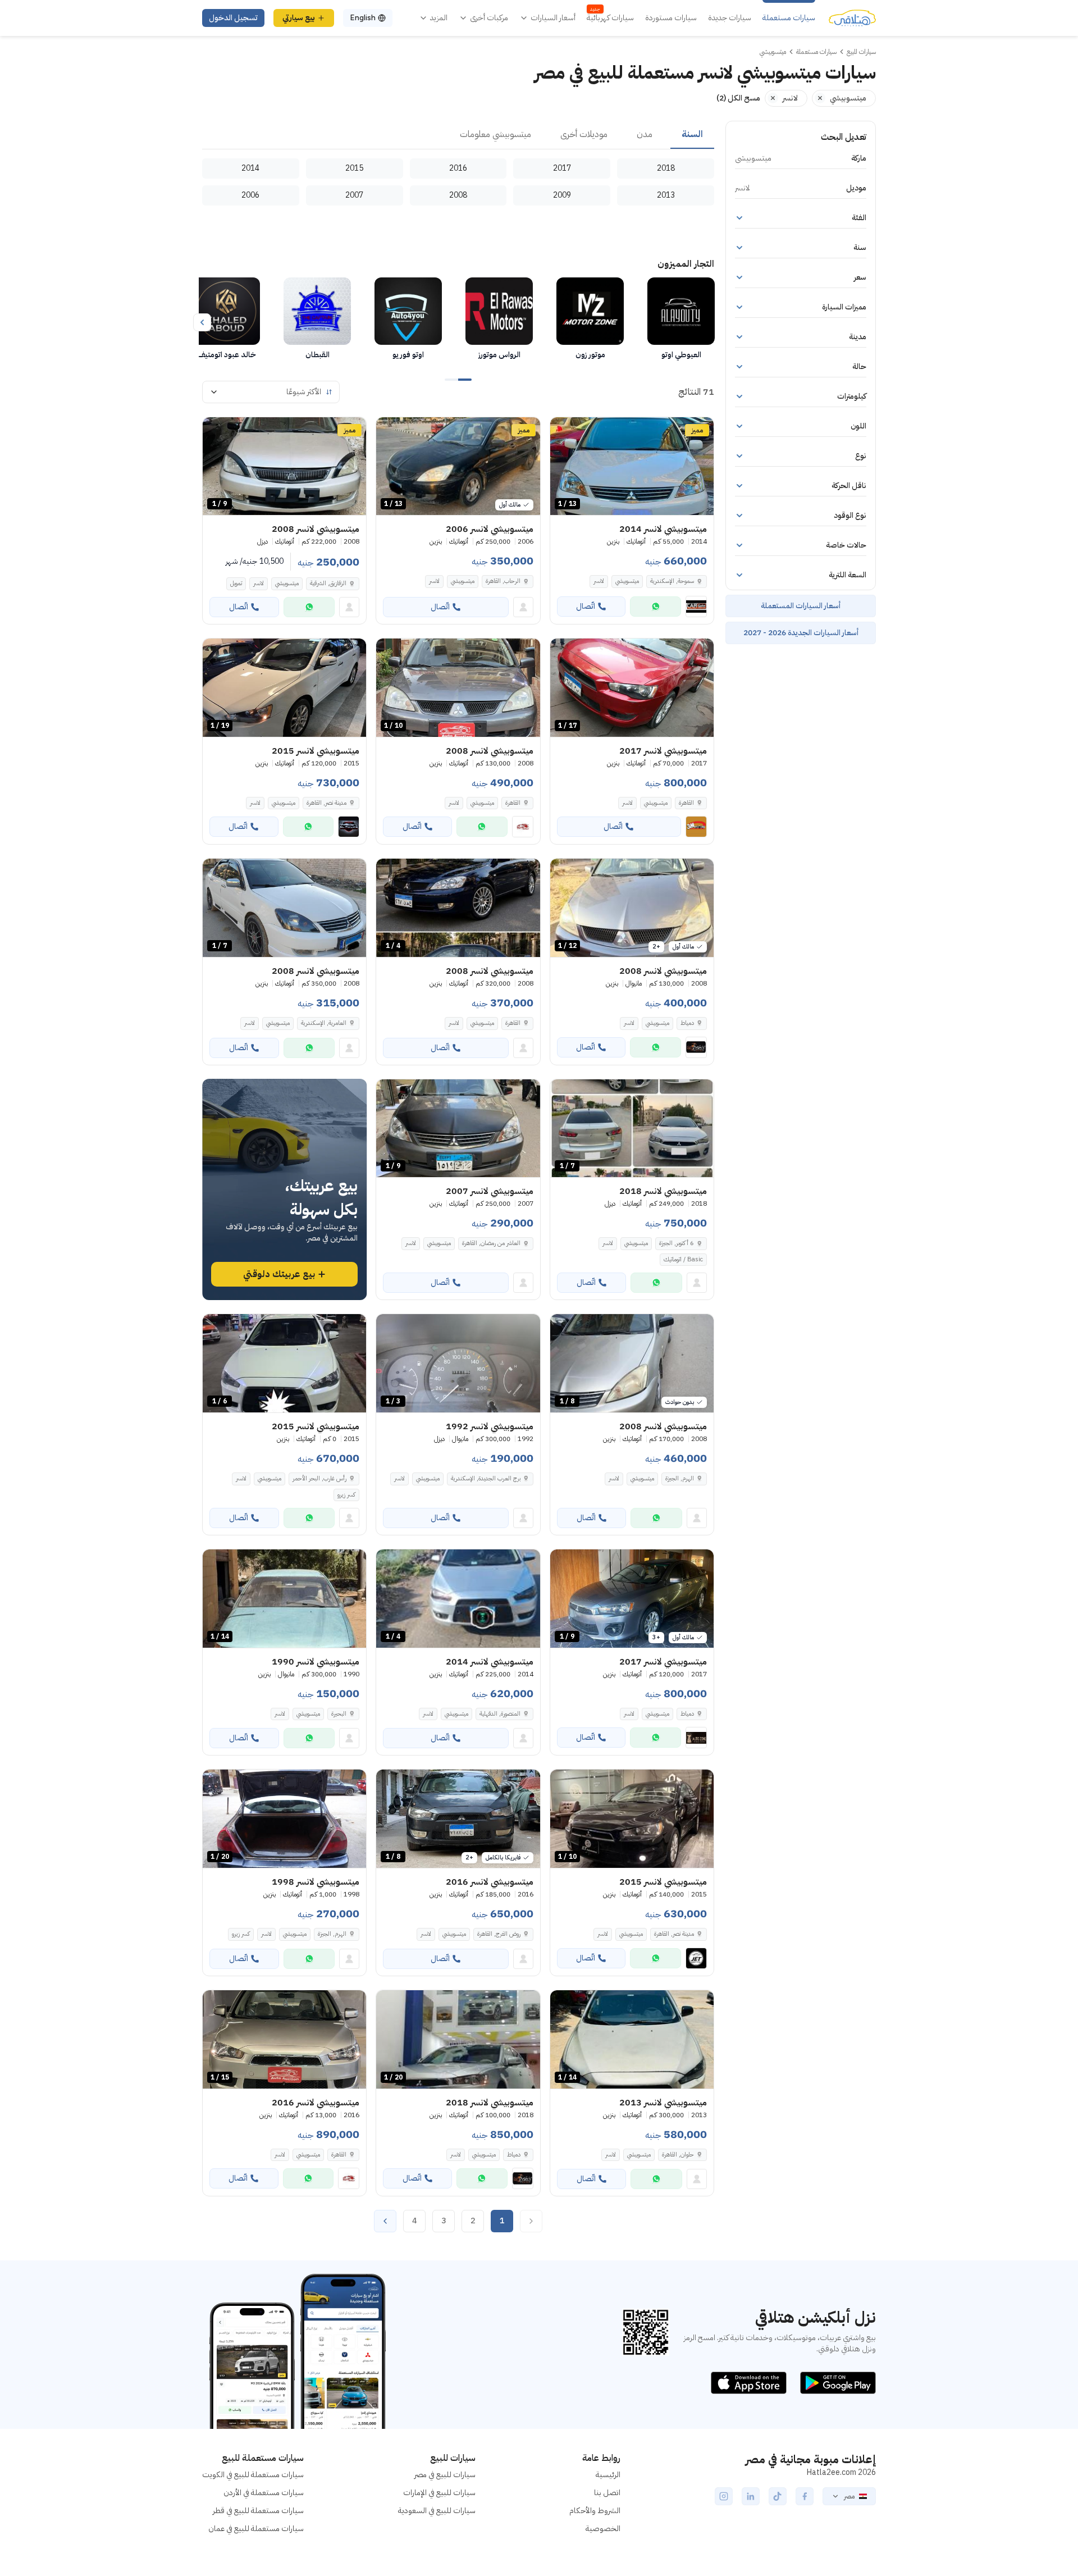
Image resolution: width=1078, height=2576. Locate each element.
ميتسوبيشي (627, 581)
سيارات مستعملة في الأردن (264, 2493)
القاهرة (686, 803)
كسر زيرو (346, 1495)
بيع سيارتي (299, 18)
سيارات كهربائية (610, 18)
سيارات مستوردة (671, 18)
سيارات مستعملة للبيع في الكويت (253, 2475)
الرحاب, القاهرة (503, 581)
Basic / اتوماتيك (683, 1259)
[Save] (564, 431)
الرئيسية (608, 2475)
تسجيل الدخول (233, 18)
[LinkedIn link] (751, 2496)
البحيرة (339, 1714)
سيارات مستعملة (789, 18)
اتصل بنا (607, 2493)
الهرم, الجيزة (680, 1478)
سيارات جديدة (730, 18)
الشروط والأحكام (595, 2511)
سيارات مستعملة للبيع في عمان (256, 2529)
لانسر (599, 581)
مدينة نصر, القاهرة (326, 803)
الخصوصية (603, 2529)
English (363, 18)
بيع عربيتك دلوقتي (279, 1274)
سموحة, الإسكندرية (672, 581)
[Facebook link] (805, 2496)
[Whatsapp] (656, 607)
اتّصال (586, 606)
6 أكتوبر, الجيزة (677, 1243)
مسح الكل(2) (738, 98)
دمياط (687, 1023)
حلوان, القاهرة (678, 2155)
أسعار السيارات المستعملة (801, 606)
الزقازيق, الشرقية (328, 583)
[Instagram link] (724, 2496)
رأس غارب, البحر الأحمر (319, 1478)
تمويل (236, 583)
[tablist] (458, 135)
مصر (849, 2496)
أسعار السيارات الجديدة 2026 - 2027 (801, 633)
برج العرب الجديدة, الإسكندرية (486, 1478)
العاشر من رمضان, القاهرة (491, 1243)
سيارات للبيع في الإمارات (439, 2493)
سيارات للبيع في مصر (445, 2475)
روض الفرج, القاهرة (499, 1934)
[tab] (692, 135)
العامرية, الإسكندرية (324, 1023)
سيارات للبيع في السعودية (437, 2511)
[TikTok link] (778, 2496)
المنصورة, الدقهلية (500, 1714)
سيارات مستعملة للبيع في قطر (258, 2511)
